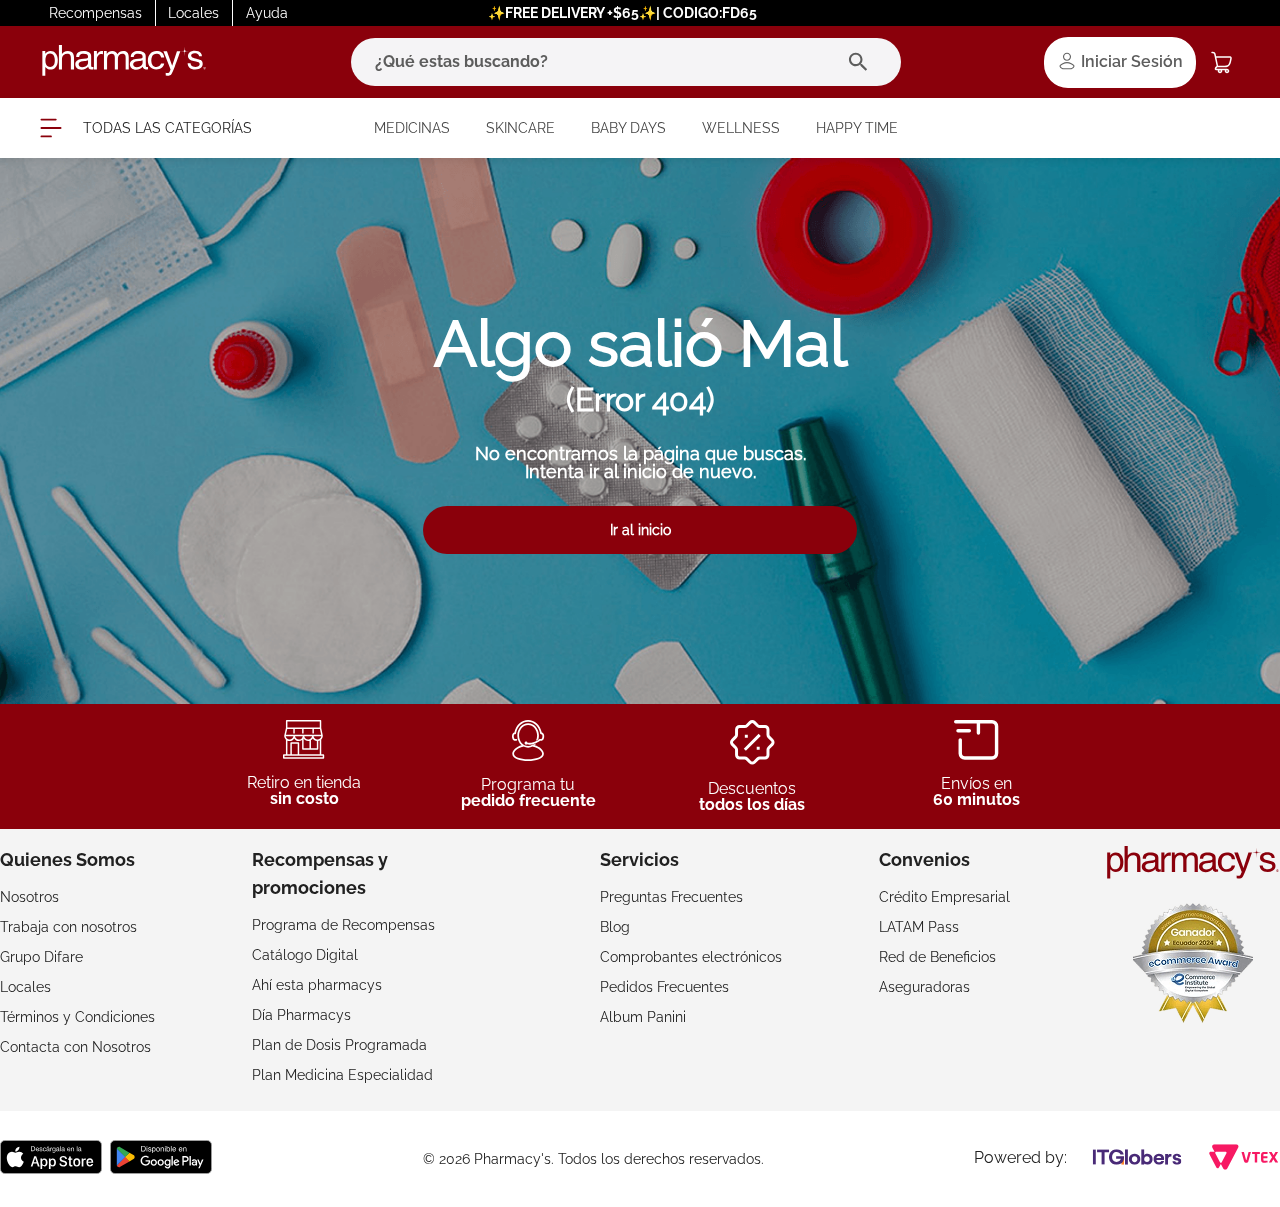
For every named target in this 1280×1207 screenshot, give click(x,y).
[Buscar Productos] (862, 62)
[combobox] (626, 62)
